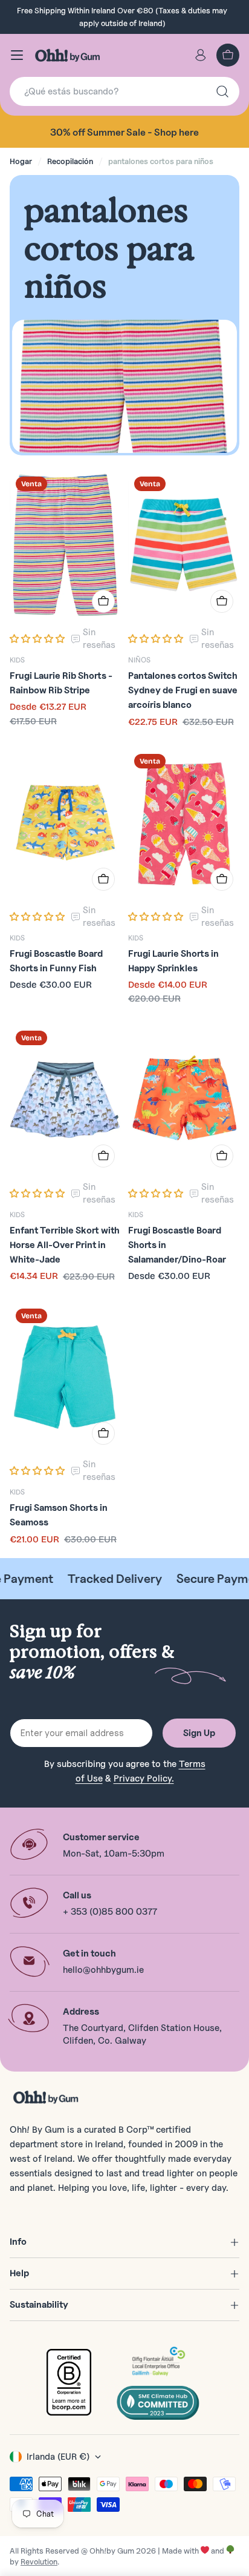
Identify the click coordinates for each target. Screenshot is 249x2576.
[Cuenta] (201, 55)
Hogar (21, 161)
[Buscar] (222, 91)
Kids (17, 660)
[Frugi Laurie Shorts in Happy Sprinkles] (184, 822)
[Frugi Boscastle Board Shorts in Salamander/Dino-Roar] (184, 1099)
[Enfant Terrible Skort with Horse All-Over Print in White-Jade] (65, 1099)
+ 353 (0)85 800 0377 (110, 1912)
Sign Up (199, 1733)
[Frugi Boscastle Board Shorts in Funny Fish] (65, 822)
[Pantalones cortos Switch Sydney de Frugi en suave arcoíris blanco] (184, 545)
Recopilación (70, 161)
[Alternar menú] (17, 55)
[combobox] (124, 91)
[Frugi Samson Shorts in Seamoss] (65, 1377)
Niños (139, 660)
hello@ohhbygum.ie (103, 1970)
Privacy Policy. (144, 1778)
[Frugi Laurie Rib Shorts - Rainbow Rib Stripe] (65, 545)
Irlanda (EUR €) (58, 2457)
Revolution (39, 2561)
